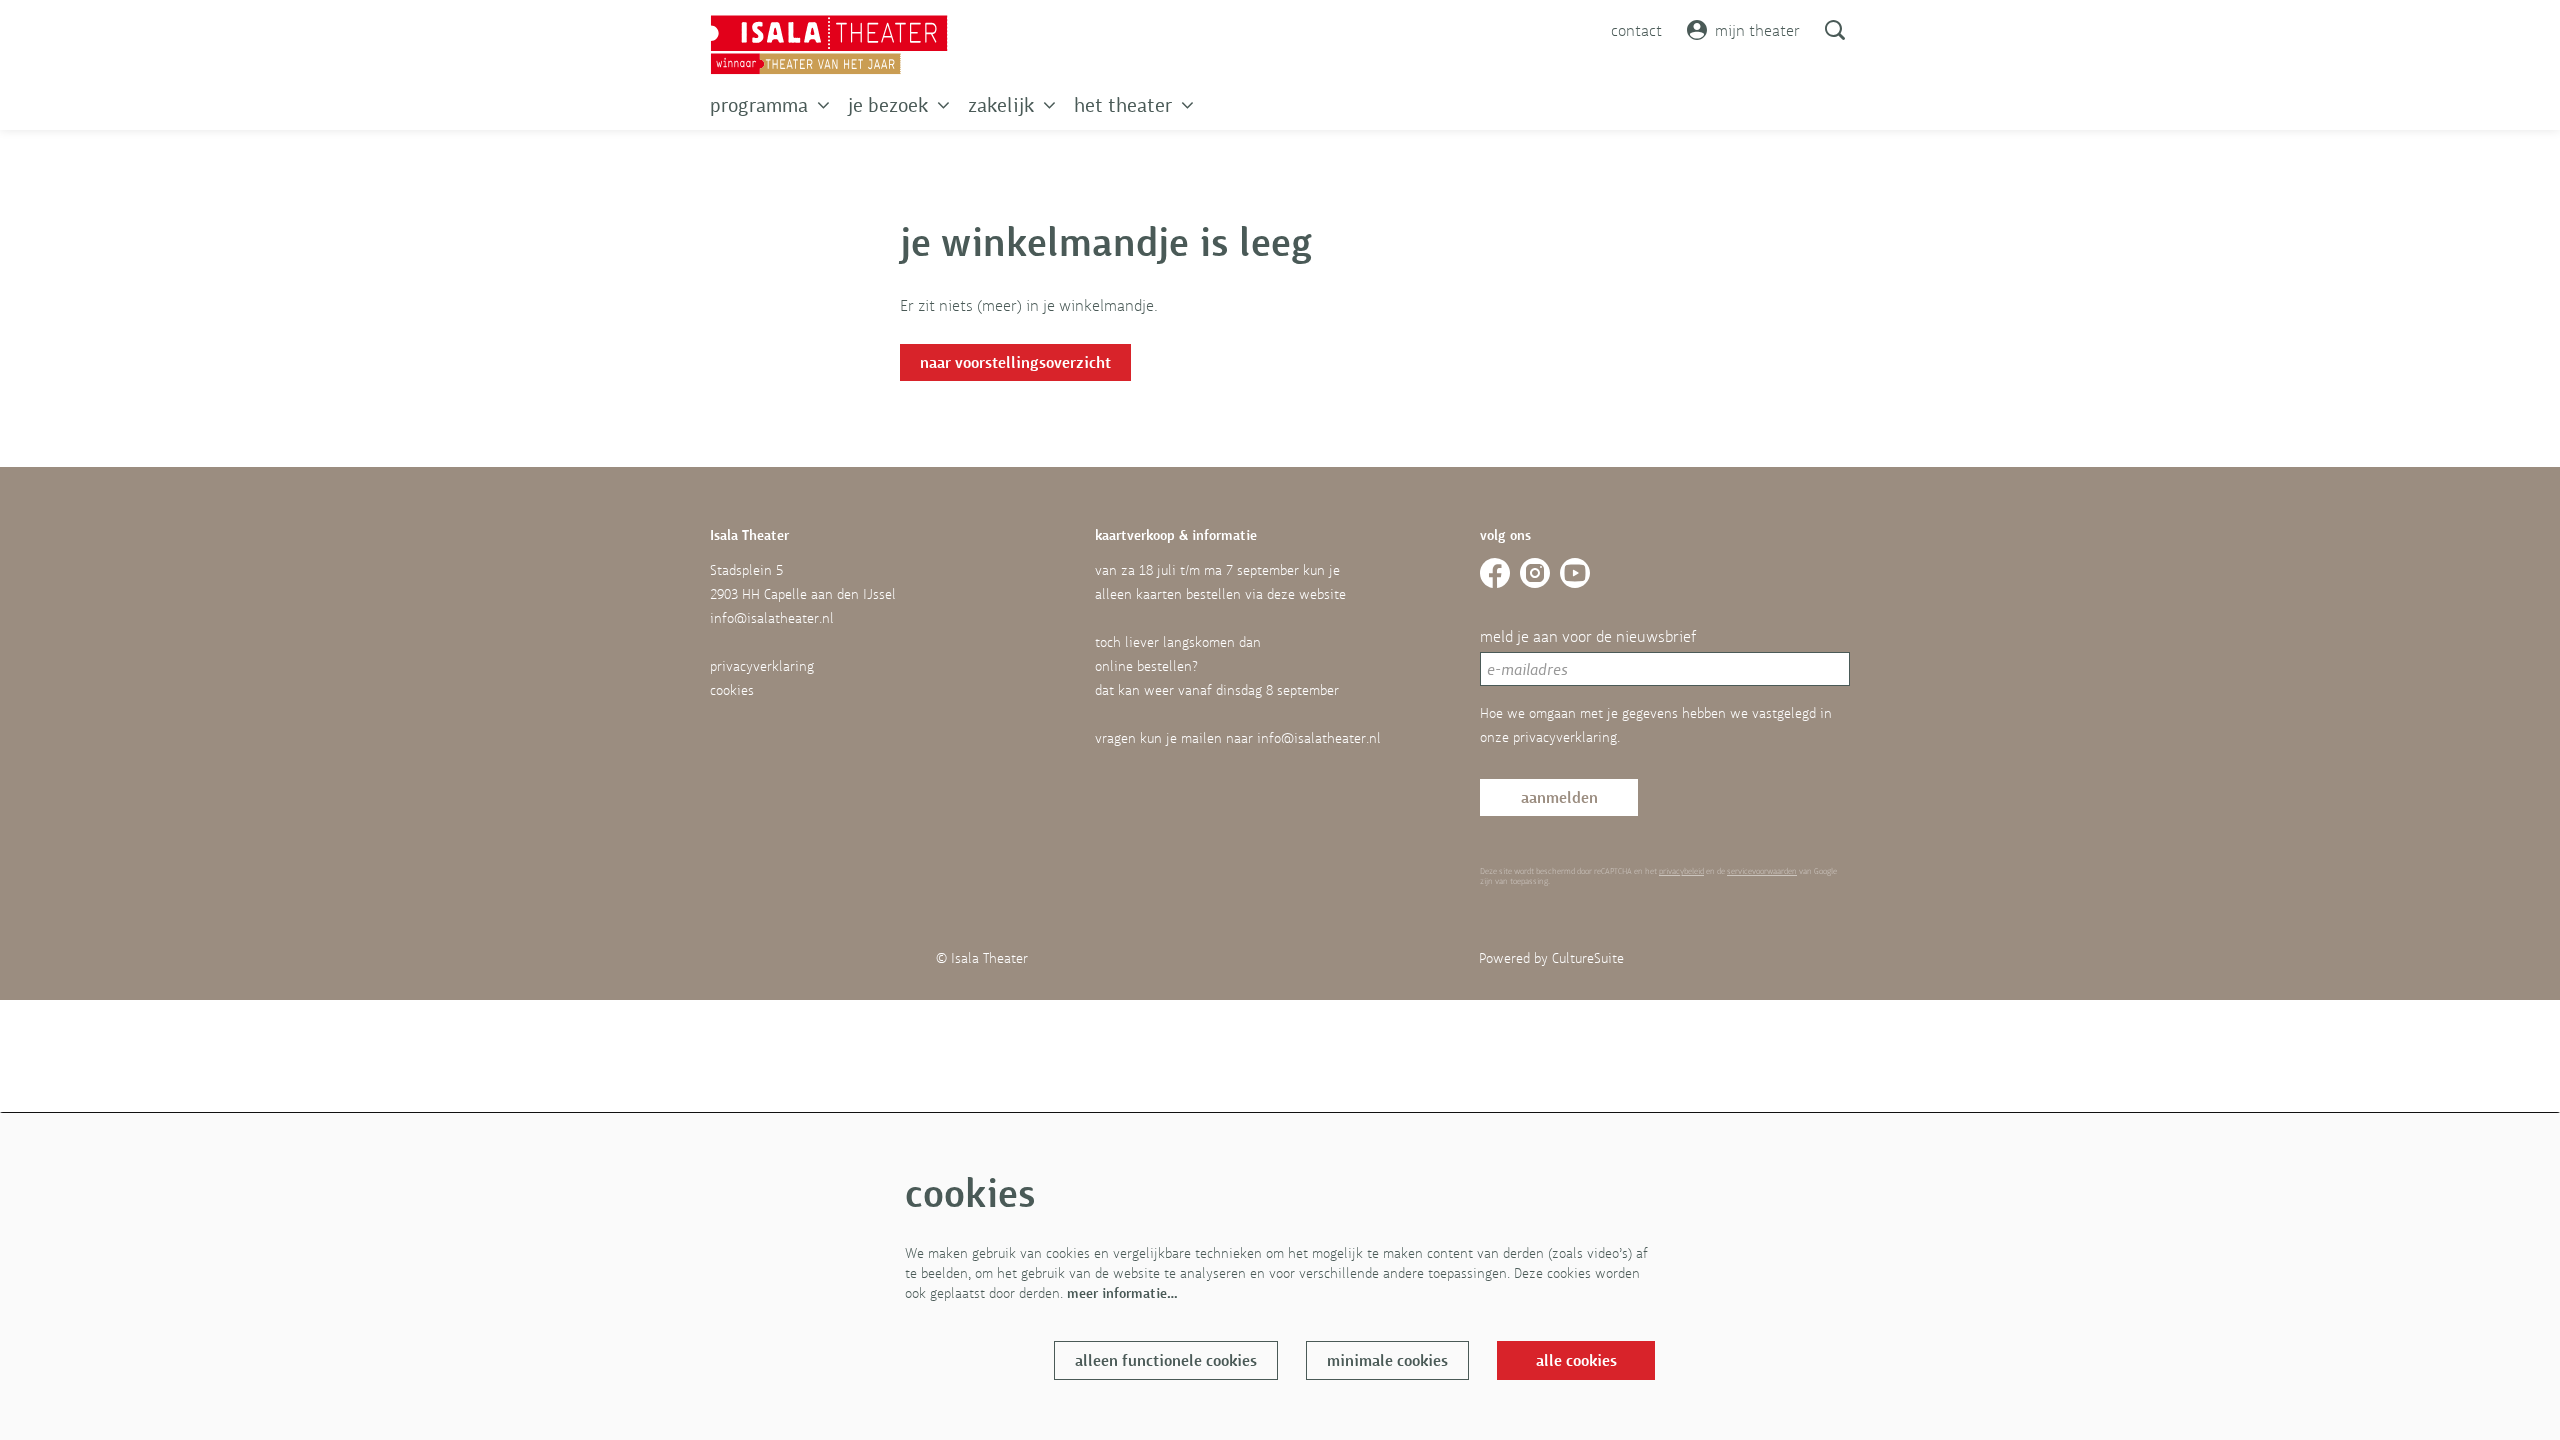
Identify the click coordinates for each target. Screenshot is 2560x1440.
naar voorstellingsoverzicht (1015, 362)
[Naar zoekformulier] (1835, 30)
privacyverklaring (762, 666)
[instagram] (1535, 573)
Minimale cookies (1387, 1360)
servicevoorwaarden (1762, 871)
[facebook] (1495, 573)
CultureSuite (1588, 958)
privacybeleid (1681, 871)
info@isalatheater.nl (772, 618)
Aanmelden (1559, 797)
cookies (732, 690)
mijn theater (1757, 30)
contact (1636, 30)
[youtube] (1575, 573)
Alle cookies (1576, 1360)
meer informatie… (1122, 1293)
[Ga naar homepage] (829, 45)
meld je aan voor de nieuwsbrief (1588, 636)
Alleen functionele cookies (1166, 1360)
